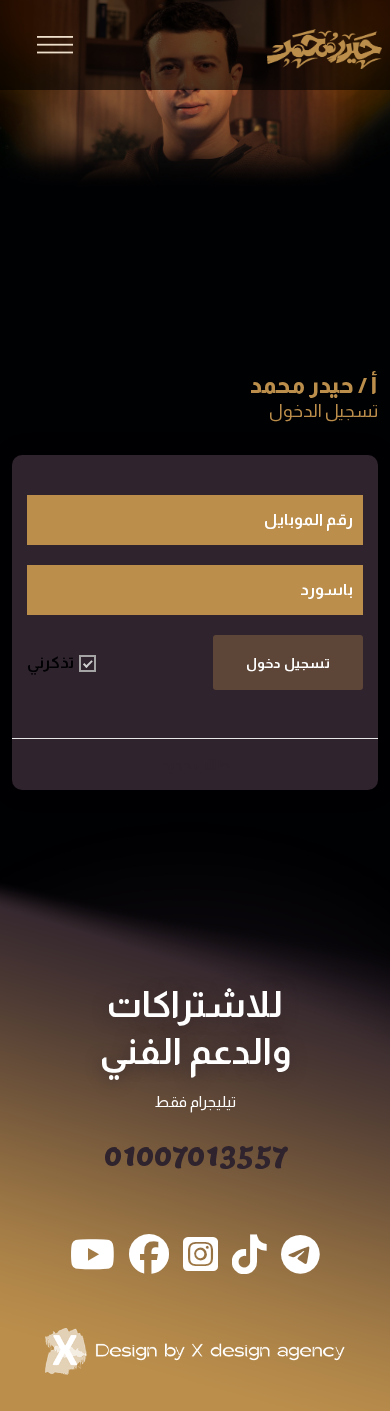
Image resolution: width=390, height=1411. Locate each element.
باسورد (326, 589)
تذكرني (50, 662)
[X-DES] (195, 1351)
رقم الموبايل (308, 519)
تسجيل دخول (288, 663)
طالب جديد (195, 764)
